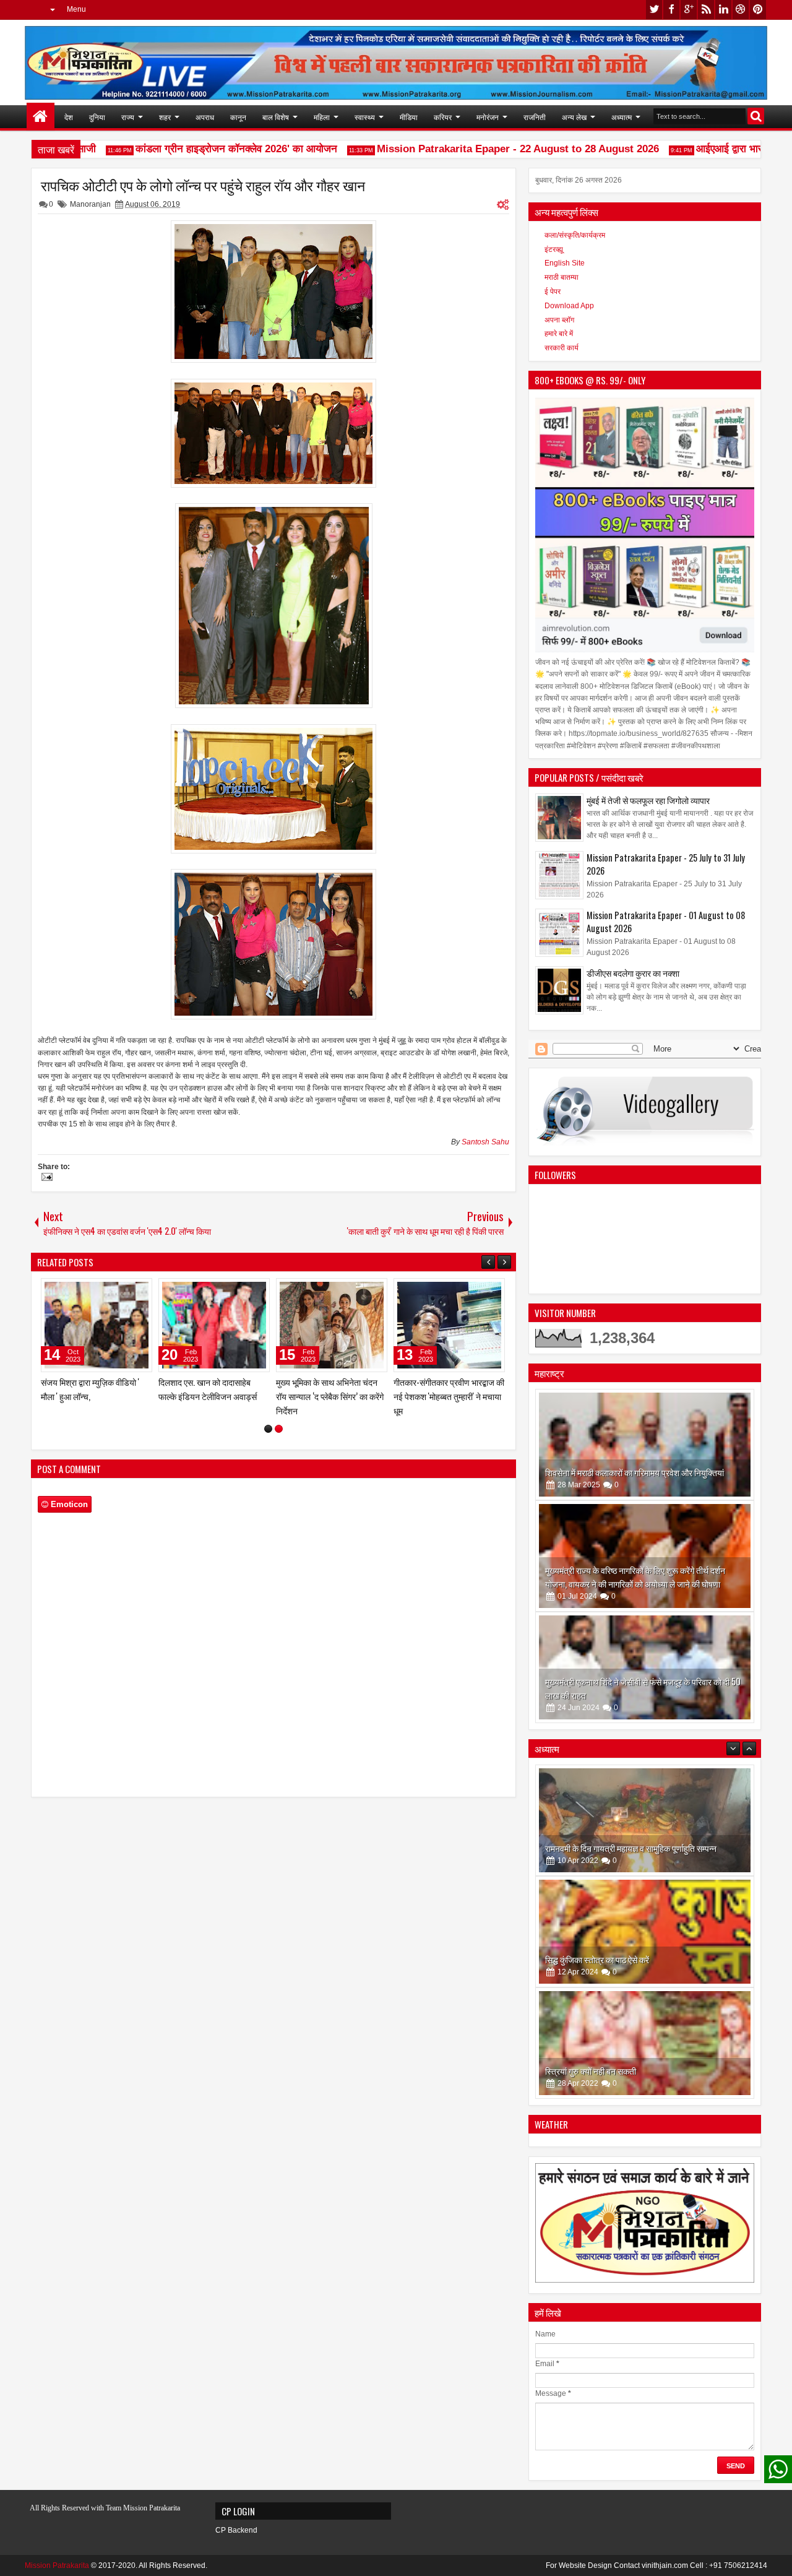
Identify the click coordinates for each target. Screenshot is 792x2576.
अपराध (205, 117)
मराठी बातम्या (562, 277)
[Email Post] (45, 1178)
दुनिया (97, 117)
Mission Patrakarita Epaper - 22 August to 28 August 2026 (483, 149)
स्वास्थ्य (365, 117)
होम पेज (41, 117)
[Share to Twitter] (125, 1290)
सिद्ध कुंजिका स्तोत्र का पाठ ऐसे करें (597, 1848)
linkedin (723, 10)
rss (706, 10)
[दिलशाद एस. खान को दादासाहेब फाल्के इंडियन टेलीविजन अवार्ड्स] (449, 1325)
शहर (165, 117)
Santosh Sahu (485, 1142)
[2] (279, 1443)
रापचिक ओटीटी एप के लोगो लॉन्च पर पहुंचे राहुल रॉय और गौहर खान (203, 185)
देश (69, 117)
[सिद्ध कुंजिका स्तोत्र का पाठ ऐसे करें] (645, 1820)
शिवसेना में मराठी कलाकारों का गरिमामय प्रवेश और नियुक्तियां (635, 1472)
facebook (671, 10)
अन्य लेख (574, 117)
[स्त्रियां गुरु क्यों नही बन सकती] (645, 1932)
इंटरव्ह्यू (554, 249)
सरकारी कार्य (562, 348)
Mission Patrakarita (57, 2565)
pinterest (758, 10)
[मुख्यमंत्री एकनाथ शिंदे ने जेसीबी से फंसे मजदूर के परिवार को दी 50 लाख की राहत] (645, 1667)
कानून (238, 117)
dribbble (741, 10)
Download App (569, 306)
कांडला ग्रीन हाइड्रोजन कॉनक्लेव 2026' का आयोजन (202, 149)
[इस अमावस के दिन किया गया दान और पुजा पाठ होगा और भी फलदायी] (645, 2043)
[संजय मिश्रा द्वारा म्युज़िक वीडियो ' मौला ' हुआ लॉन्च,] (332, 1325)
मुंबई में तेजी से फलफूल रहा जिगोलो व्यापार (648, 800)
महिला (322, 117)
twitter (654, 10)
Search (756, 116)
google (689, 10)
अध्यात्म (622, 117)
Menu (76, 9)
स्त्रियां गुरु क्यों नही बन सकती (591, 1959)
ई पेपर (553, 292)
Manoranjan (90, 204)
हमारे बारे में (559, 334)
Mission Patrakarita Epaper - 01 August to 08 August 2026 (666, 922)
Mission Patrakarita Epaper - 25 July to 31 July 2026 (666, 864)
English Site (565, 263)
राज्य (128, 117)
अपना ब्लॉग (559, 320)
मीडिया (409, 117)
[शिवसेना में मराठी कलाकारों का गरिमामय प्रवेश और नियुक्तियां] (645, 1445)
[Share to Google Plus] (139, 1290)
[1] (268, 1443)
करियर (443, 117)
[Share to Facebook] (111, 1290)
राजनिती (535, 117)
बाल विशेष (276, 117)
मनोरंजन (488, 117)
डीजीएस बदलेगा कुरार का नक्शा (633, 973)
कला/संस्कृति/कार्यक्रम (575, 235)
